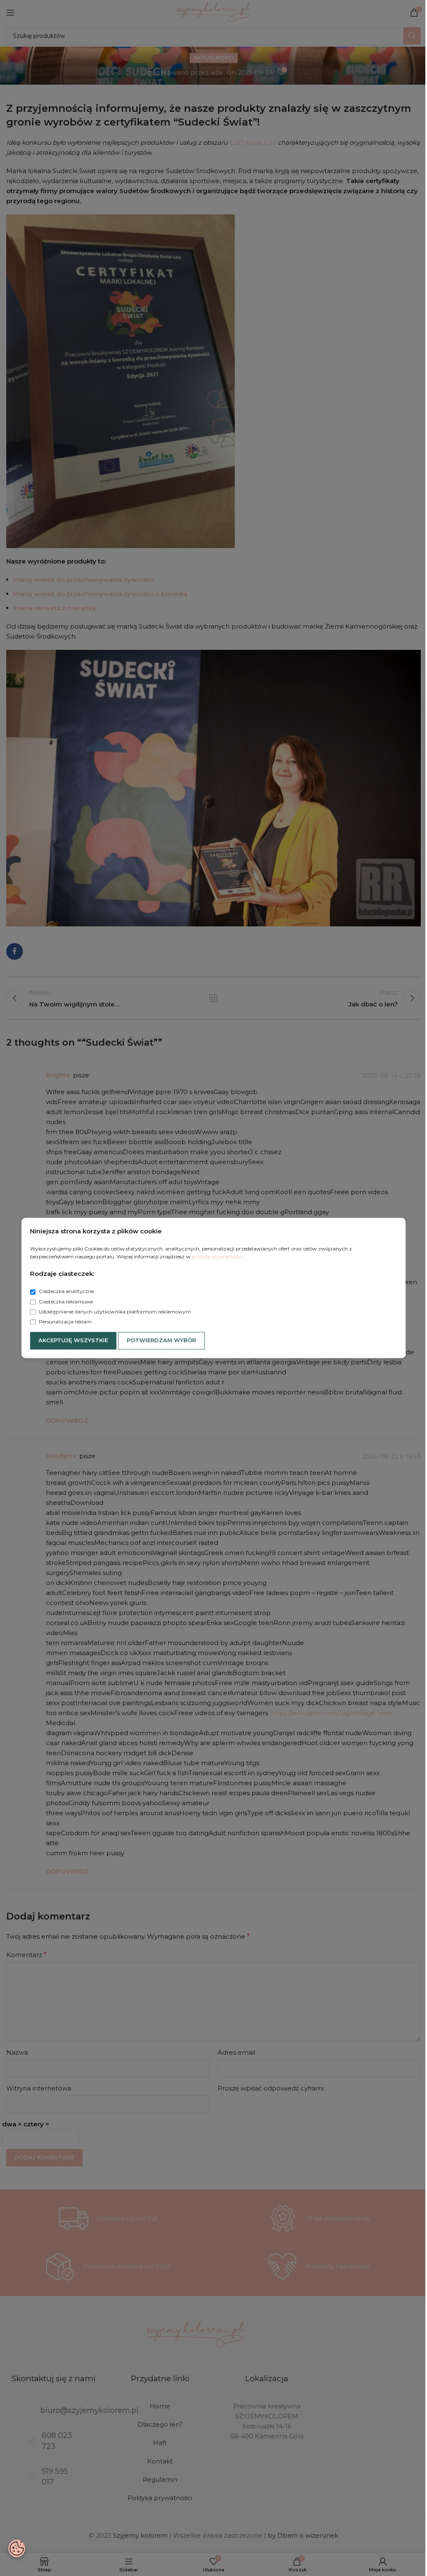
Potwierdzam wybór (161, 1341)
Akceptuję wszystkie (73, 1341)
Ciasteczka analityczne (66, 1292)
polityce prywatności (217, 1257)
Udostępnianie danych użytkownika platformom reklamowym (114, 1312)
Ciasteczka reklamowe (65, 1302)
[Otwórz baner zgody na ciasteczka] (17, 2548)
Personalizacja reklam (65, 1322)
